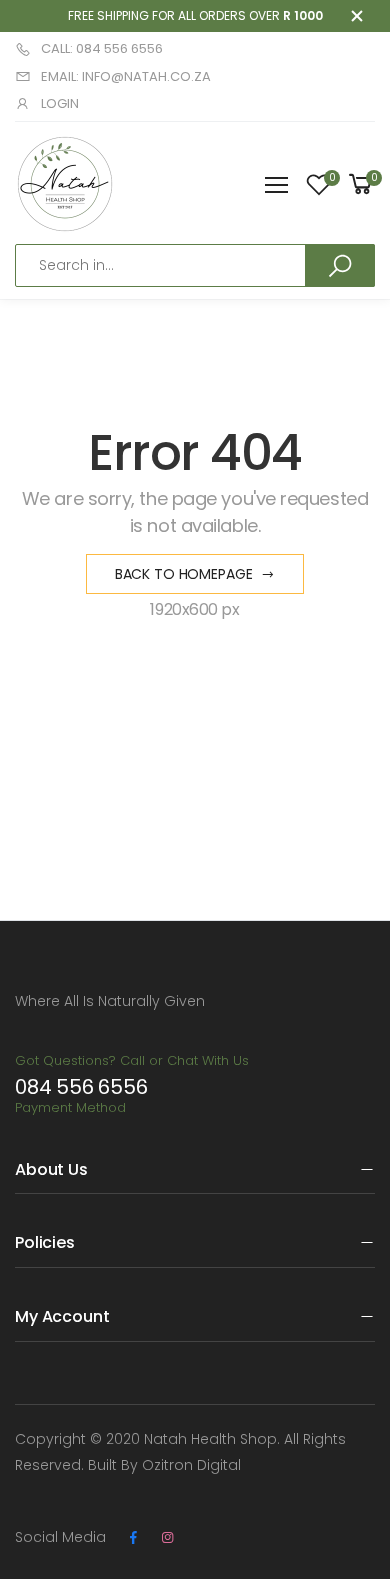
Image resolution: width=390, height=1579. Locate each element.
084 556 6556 (81, 1087)
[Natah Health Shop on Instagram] (167, 1538)
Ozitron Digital (191, 1465)
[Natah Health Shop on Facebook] (133, 1538)
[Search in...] (340, 265)
